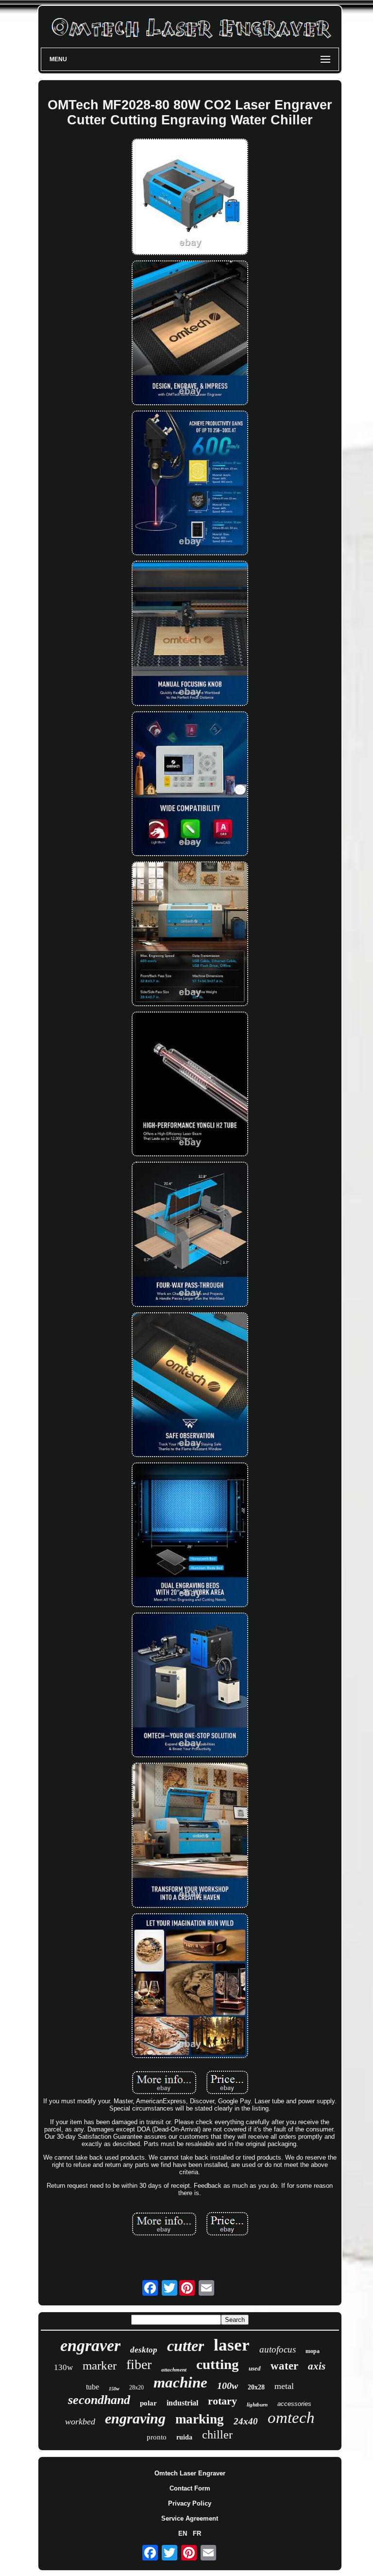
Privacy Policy (190, 2503)
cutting (218, 2364)
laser (232, 2345)
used (255, 2368)
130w (63, 2367)
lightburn (257, 2404)
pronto (157, 2437)
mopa (313, 2351)
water (284, 2366)
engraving (135, 2418)
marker (100, 2365)
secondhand (99, 2400)
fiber (139, 2364)
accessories (294, 2404)
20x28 (256, 2387)
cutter (186, 2346)
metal (284, 2386)
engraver (90, 2345)
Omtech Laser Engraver (190, 2473)
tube (93, 2387)
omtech (291, 2418)
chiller (217, 2435)
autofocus (278, 2349)
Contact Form (190, 2488)
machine (180, 2382)
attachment (174, 2370)
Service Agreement (190, 2518)
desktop (144, 2350)
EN (183, 2533)
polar (148, 2403)
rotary (222, 2401)
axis (317, 2366)
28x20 (136, 2387)
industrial (182, 2403)
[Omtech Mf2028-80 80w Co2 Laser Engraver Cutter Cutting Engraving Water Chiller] (190, 197)
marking (200, 2419)
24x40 (246, 2421)
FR (197, 2533)
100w (228, 2386)
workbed (80, 2421)
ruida (184, 2437)
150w (114, 2389)
